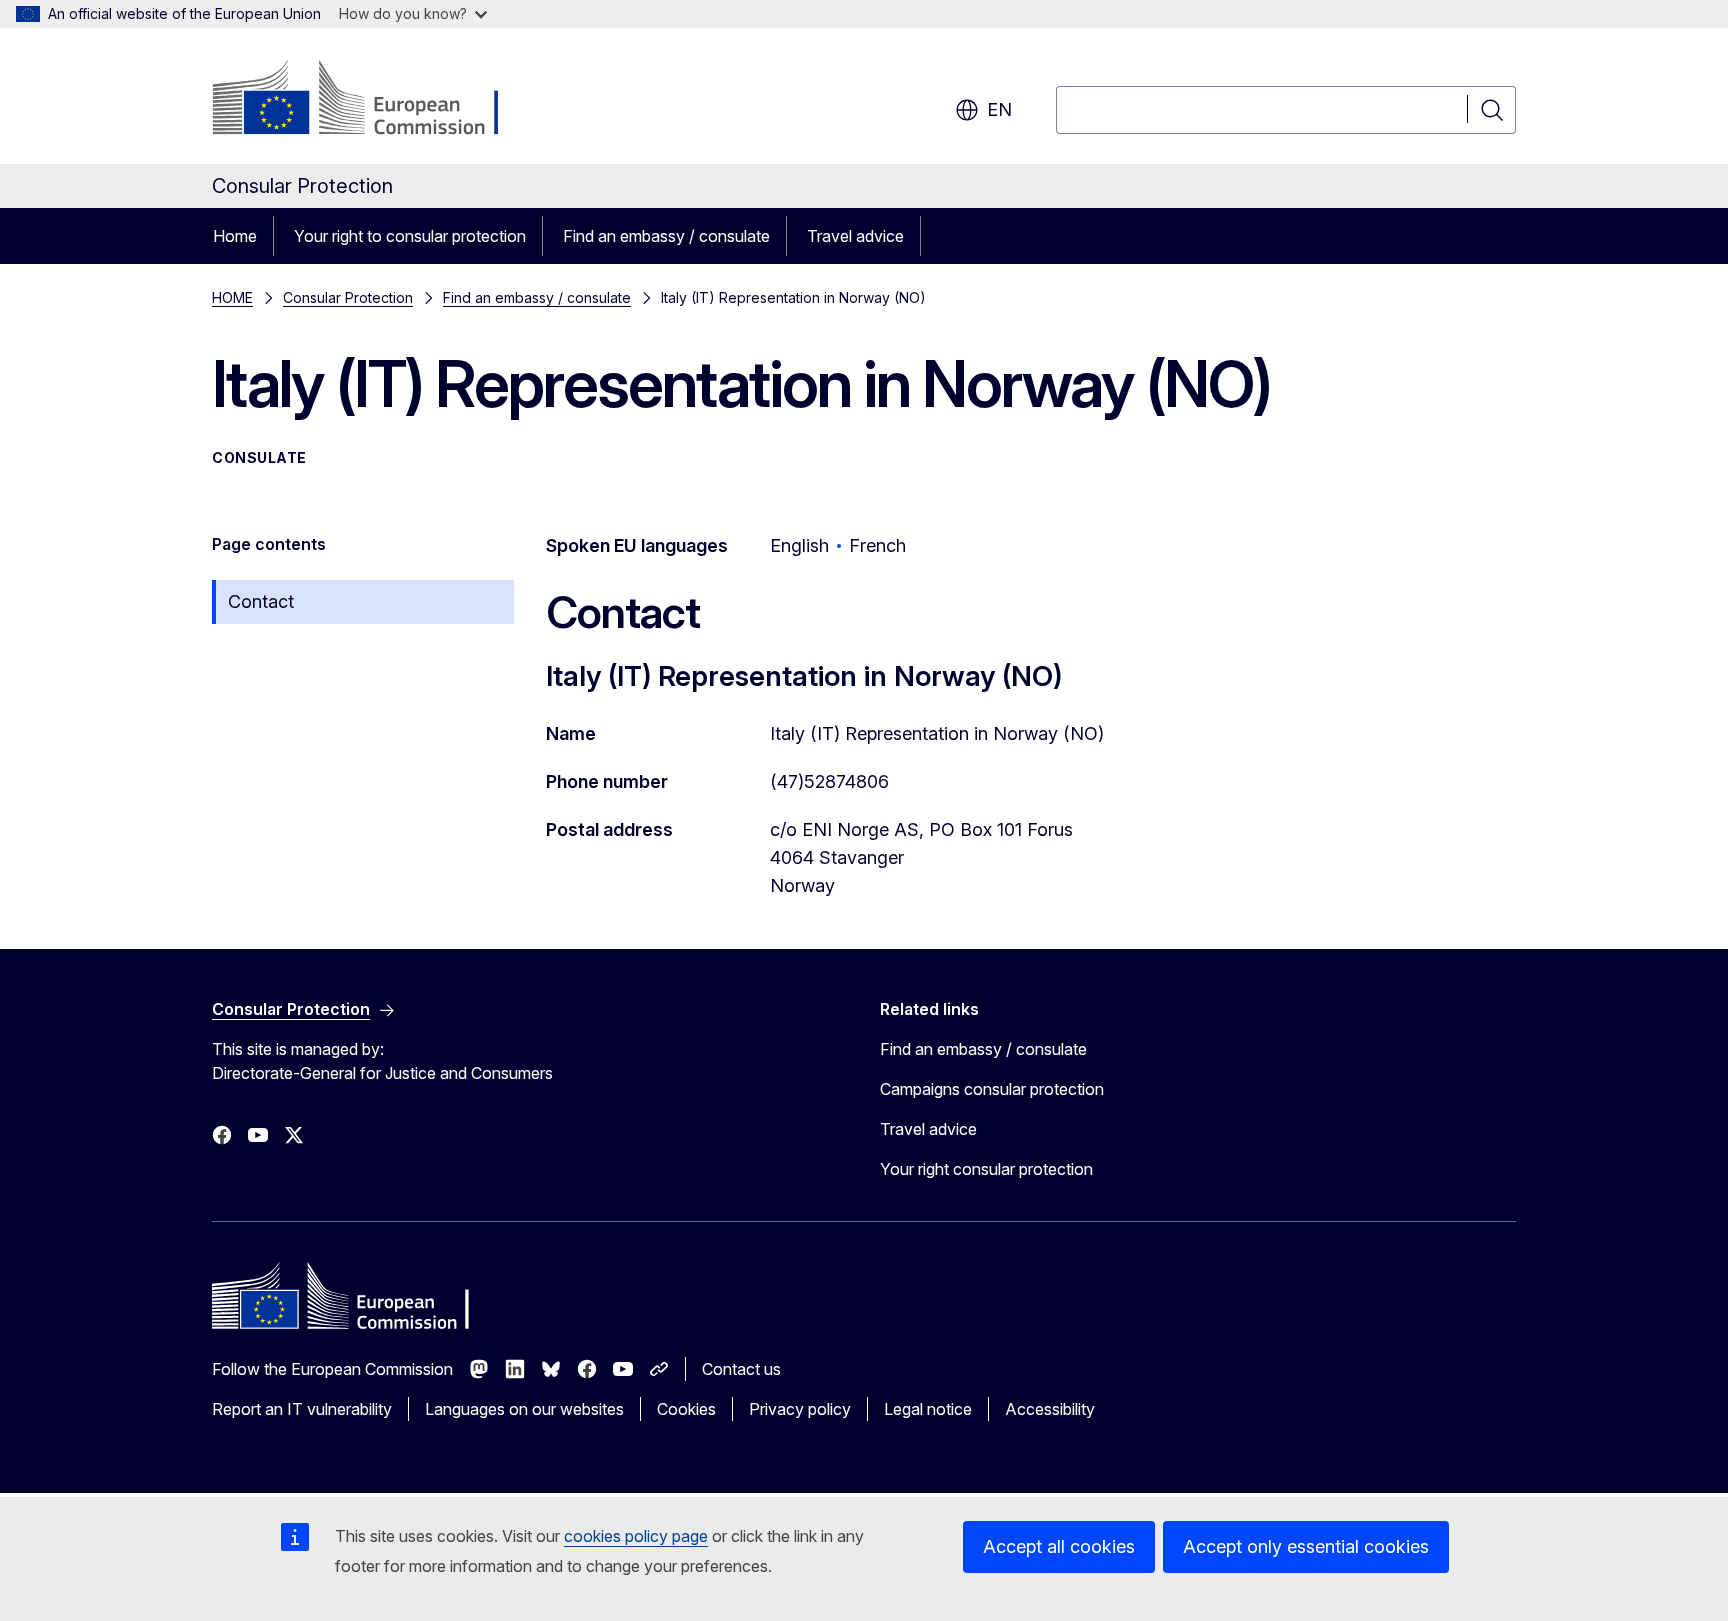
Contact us (741, 1369)
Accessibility (1050, 1409)
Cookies (686, 1409)
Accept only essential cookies (1306, 1546)
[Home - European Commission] (373, 100)
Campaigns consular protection (992, 1089)
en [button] (999, 109)
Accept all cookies (1059, 1546)
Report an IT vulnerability (302, 1409)
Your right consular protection (986, 1169)
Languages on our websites (524, 1409)
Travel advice (855, 236)
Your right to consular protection (410, 236)
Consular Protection (348, 297)
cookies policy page (636, 1536)
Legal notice (928, 1409)
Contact (261, 601)
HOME (232, 297)
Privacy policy (800, 1409)
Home (235, 236)
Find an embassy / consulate (666, 236)
